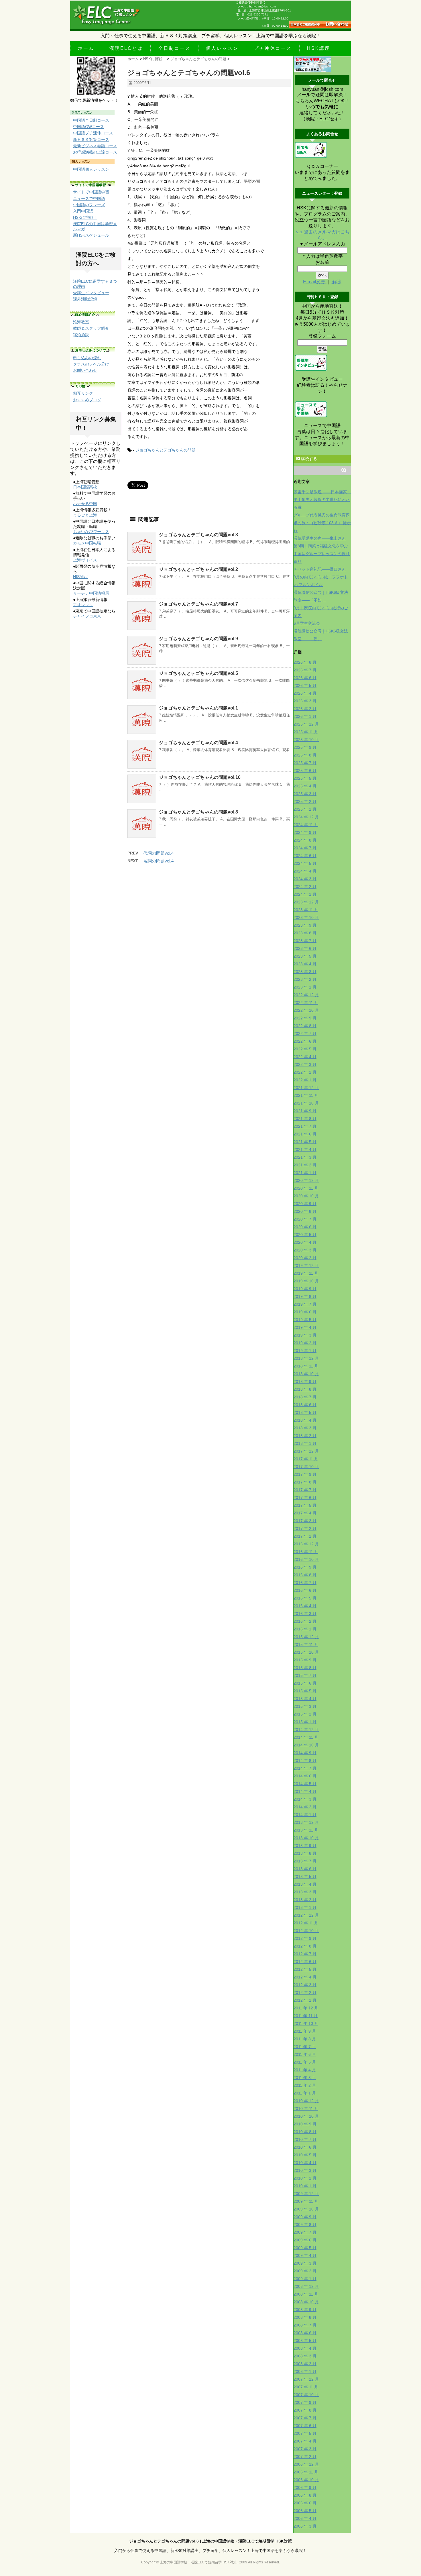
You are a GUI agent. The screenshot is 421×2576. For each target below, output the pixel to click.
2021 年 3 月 (305, 1157)
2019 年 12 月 (306, 1266)
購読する (308, 459)
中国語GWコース (88, 127)
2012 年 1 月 (305, 2000)
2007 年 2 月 (305, 2457)
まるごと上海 (85, 515)
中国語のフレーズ (89, 205)
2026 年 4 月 (305, 693)
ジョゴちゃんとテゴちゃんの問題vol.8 (198, 812)
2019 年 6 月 (305, 1312)
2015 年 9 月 (305, 1660)
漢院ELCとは (126, 48)
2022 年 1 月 (305, 1080)
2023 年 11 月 (306, 910)
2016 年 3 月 (305, 1614)
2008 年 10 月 (306, 2302)
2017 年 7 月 (305, 1490)
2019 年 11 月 (306, 1273)
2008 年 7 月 (305, 2325)
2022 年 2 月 (305, 1072)
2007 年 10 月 (306, 2395)
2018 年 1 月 (305, 1443)
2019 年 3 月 (305, 1335)
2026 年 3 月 (305, 701)
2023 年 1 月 (305, 987)
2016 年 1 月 (305, 1629)
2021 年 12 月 (306, 1088)
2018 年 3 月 (305, 1428)
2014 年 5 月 (305, 1784)
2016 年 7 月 (305, 1583)
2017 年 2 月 (305, 1528)
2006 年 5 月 (305, 2511)
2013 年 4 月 (305, 1884)
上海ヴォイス (85, 560)
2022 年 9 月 (305, 1018)
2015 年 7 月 (305, 1675)
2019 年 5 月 (305, 1320)
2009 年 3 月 (305, 2263)
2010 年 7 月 (305, 2139)
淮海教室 (81, 322)
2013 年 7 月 (305, 1861)
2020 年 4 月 (305, 1242)
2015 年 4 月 (305, 1699)
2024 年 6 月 (305, 856)
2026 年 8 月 (305, 662)
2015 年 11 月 (306, 1644)
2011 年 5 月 (305, 2062)
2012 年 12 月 (306, 1915)
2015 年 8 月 (305, 1668)
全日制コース (174, 48)
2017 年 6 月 (305, 1498)
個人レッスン (222, 48)
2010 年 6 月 (305, 2147)
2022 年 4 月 (305, 1057)
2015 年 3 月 (305, 1706)
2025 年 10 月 (306, 740)
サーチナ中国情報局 (91, 593)
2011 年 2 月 (305, 2085)
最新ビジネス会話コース (95, 146)
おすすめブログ (87, 400)
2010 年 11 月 (306, 2109)
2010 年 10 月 (306, 2116)
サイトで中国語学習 (91, 192)
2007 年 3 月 (305, 2449)
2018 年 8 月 (305, 1389)
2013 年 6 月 (305, 1869)
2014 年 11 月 (306, 1737)
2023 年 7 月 (305, 941)
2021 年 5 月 (305, 1142)
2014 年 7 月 (305, 1768)
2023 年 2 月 (305, 979)
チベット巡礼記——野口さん (320, 569)
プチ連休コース (273, 48)
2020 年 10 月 (306, 1196)
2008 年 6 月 (305, 2333)
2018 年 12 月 (306, 1358)
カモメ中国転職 (87, 543)
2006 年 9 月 (305, 2487)
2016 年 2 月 (305, 1621)
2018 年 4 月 (305, 1420)
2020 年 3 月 (305, 1250)
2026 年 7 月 (305, 670)
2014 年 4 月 (305, 1791)
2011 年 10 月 (306, 2023)
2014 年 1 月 (305, 1815)
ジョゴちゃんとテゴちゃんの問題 (166, 450)
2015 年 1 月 (305, 1722)
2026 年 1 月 (305, 716)
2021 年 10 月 (306, 1103)
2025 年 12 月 (306, 724)
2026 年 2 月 (305, 709)
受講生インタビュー (91, 293)
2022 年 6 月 (305, 1041)
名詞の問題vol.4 (158, 861)
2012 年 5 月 (305, 1969)
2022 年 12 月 (306, 995)
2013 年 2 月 (305, 1900)
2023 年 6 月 (305, 948)
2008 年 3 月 (305, 2356)
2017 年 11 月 (306, 1459)
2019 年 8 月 (305, 1296)
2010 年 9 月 (305, 2124)
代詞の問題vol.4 (158, 853)
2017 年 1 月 (305, 1536)
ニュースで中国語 (89, 199)
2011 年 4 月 (305, 2070)
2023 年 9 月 (305, 925)
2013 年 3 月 (305, 1892)
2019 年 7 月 (305, 1304)
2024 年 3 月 (305, 879)
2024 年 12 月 (306, 817)
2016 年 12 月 (306, 1544)
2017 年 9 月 (305, 1474)
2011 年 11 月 (306, 2016)
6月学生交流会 (307, 623)
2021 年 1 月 (305, 1173)
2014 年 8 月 (305, 1760)
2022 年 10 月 (306, 1010)
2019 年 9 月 (305, 1289)
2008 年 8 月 (305, 2317)
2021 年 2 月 (305, 1165)
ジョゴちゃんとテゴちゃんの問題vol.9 (198, 639)
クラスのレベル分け (91, 364)
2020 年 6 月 (305, 1227)
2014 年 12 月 (306, 1730)
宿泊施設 (81, 335)
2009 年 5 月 (305, 2248)
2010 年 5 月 (305, 2155)
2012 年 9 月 (305, 1938)
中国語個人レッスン (91, 169)
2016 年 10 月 (306, 1559)
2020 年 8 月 (305, 1211)
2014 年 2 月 (305, 1807)
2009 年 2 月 (305, 2271)
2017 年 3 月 (305, 1521)
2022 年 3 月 (305, 1064)
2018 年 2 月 (305, 1436)
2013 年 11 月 (306, 1830)
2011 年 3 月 (305, 2078)
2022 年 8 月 (305, 1026)
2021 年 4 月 (305, 1150)
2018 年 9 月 (305, 1382)
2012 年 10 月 (306, 1931)
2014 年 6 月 (305, 1776)
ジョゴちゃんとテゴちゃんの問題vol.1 (198, 708)
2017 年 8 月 (305, 1482)
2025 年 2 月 (305, 801)
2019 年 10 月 (306, 1281)
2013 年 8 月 (305, 1853)
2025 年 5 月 (305, 778)
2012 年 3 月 (305, 1985)
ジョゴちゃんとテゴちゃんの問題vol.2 (198, 569)
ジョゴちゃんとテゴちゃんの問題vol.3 (198, 535)
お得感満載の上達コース (95, 152)
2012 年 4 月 (305, 1977)
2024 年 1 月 (305, 894)
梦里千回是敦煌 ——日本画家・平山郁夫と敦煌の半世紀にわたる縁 (322, 500)
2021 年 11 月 (306, 1095)
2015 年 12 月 (306, 1637)
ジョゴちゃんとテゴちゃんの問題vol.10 (200, 777)
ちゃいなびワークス (91, 532)
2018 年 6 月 (305, 1405)
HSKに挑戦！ (85, 217)
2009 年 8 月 (305, 2225)
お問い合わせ (85, 370)
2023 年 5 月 (305, 956)
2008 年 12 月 (306, 2286)
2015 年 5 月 (305, 1691)
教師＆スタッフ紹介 (91, 328)
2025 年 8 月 (305, 755)
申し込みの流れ (87, 358)
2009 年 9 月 (305, 2217)
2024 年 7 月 (305, 848)
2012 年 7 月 (305, 1954)
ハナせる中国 (85, 504)
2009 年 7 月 (305, 2232)
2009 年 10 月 (306, 2209)
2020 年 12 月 (306, 1180)
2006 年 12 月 (306, 2464)
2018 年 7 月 (305, 1397)
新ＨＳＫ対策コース (91, 139)
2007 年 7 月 (305, 2418)
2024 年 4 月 (305, 871)
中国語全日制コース (91, 120)
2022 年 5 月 (305, 1049)
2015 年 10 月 (306, 1652)
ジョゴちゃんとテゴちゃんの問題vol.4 (198, 743)
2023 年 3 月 (305, 972)
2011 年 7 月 (305, 2047)
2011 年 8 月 (305, 2039)
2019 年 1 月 (305, 1351)
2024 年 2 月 (305, 887)
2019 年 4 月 (305, 1327)
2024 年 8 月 (305, 840)
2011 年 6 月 (305, 2054)
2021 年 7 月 (305, 1126)
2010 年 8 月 (305, 2132)
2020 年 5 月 (305, 1235)
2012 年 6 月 (305, 1962)
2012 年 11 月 (306, 1923)
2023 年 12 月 (306, 902)
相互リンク (83, 393)
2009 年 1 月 (305, 2279)
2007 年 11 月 (306, 2387)
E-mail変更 (315, 282)
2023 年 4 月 (305, 964)
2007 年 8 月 (305, 2410)
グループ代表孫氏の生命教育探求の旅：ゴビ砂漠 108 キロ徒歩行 (322, 523)
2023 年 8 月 (305, 933)
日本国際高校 (85, 487)
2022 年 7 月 (305, 1033)
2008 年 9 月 (305, 2310)
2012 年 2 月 (305, 1993)
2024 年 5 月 (305, 863)
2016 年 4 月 (305, 1606)
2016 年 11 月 (306, 1552)
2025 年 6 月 (305, 771)
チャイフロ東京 (87, 616)
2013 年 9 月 (305, 1846)
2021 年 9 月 (305, 1111)
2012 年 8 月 (305, 1946)
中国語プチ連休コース (93, 133)
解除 (336, 282)
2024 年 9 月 (305, 832)
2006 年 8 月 (305, 2495)
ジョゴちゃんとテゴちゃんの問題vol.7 (198, 604)
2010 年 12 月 (306, 2101)
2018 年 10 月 (306, 1374)
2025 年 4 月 (305, 786)
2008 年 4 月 (305, 2348)
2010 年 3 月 (305, 2170)
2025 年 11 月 (306, 732)
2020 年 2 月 (305, 1258)
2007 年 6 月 (305, 2426)
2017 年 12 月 (306, 1451)
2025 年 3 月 (305, 794)
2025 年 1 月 (305, 809)
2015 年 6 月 (305, 1683)
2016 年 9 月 (305, 1567)
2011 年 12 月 (306, 2008)
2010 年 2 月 (305, 2178)
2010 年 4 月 (305, 2163)
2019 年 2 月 (305, 1343)
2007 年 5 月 (305, 2433)
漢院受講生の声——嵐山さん (320, 538)
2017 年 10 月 (306, 1467)
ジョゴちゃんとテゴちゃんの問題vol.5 (198, 673)
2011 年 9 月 (305, 2031)
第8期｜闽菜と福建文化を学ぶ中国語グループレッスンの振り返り (322, 554)
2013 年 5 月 (305, 1877)
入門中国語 (83, 211)
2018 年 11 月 (306, 1366)
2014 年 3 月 (305, 1799)
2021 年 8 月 (305, 1119)
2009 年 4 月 (305, 2255)
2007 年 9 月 (305, 2402)
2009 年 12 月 (306, 2194)
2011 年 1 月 (305, 2093)
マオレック (83, 605)
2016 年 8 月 (305, 1575)
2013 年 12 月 (306, 1822)
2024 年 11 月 (306, 825)
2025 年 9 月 (305, 747)
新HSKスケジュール (91, 235)
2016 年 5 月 (305, 1598)
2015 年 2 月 (305, 1714)
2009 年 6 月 (305, 2240)
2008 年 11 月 (306, 2294)
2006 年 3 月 (305, 2526)
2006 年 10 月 (306, 2480)
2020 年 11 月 (306, 1188)
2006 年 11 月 (306, 2472)
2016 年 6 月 (305, 1590)
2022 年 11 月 (306, 1003)
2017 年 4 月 (305, 1513)
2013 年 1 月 (305, 1907)
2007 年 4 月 (305, 2441)
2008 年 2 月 (305, 2364)
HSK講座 (319, 48)
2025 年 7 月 (305, 763)
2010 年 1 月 (305, 2186)
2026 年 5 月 (305, 685)
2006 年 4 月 (305, 2518)
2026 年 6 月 (305, 678)
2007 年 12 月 (306, 2379)
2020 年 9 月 (305, 1204)
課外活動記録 (85, 299)
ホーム (86, 48)
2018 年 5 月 (305, 1412)
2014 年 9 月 (305, 1753)
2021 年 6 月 (305, 1134)
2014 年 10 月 (306, 1745)
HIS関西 (80, 577)
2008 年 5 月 (305, 2341)
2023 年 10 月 (306, 917)
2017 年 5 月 (305, 1505)
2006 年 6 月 (305, 2503)
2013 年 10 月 (306, 1838)
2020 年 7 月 (305, 1219)
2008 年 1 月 (305, 2371)
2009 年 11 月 (306, 2201)
